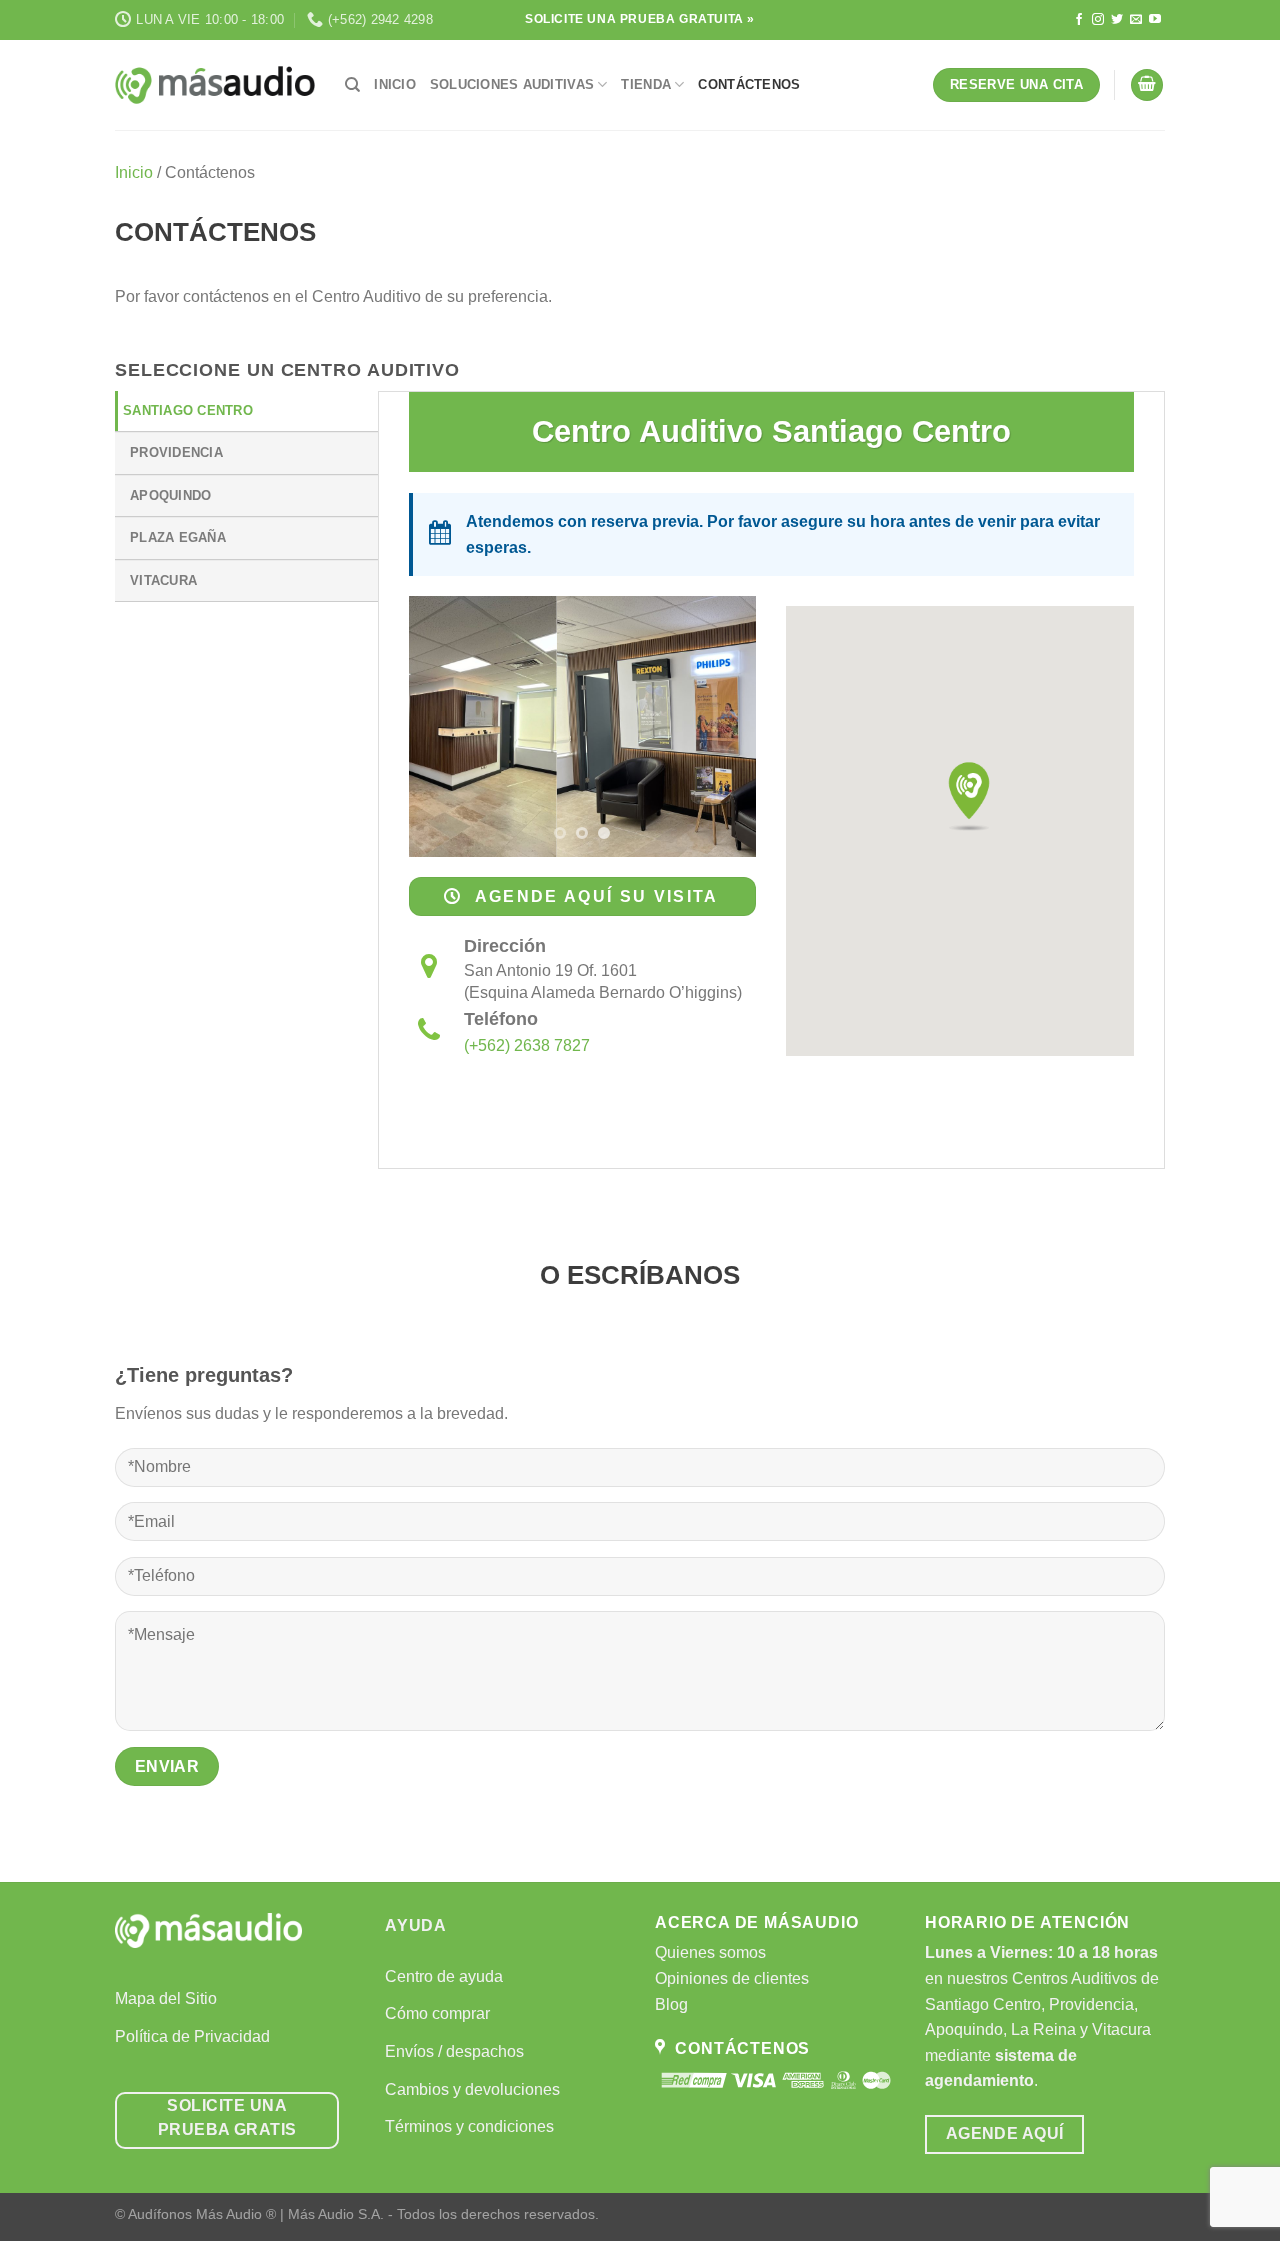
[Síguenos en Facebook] (1079, 20)
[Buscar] (352, 85)
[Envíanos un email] (1136, 20)
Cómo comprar (437, 2013)
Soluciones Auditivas (512, 84)
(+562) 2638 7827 (527, 1045)
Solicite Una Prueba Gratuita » (640, 19)
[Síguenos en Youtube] (1155, 20)
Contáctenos (749, 84)
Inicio (395, 84)
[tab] (246, 411)
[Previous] (441, 727)
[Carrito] (1147, 85)
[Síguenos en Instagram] (1098, 20)
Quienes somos (710, 1952)
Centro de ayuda (444, 1976)
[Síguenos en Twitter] (1117, 20)
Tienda (646, 84)
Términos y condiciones (469, 2126)
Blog (671, 2004)
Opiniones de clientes (732, 1978)
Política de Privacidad (192, 2036)
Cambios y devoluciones (472, 2089)
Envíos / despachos (454, 2051)
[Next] (724, 727)
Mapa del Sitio (166, 1998)
